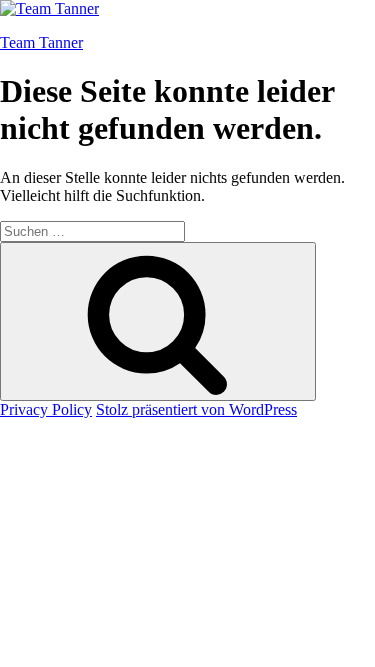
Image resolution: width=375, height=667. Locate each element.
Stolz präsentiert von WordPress (196, 409)
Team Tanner (41, 42)
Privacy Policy (46, 409)
